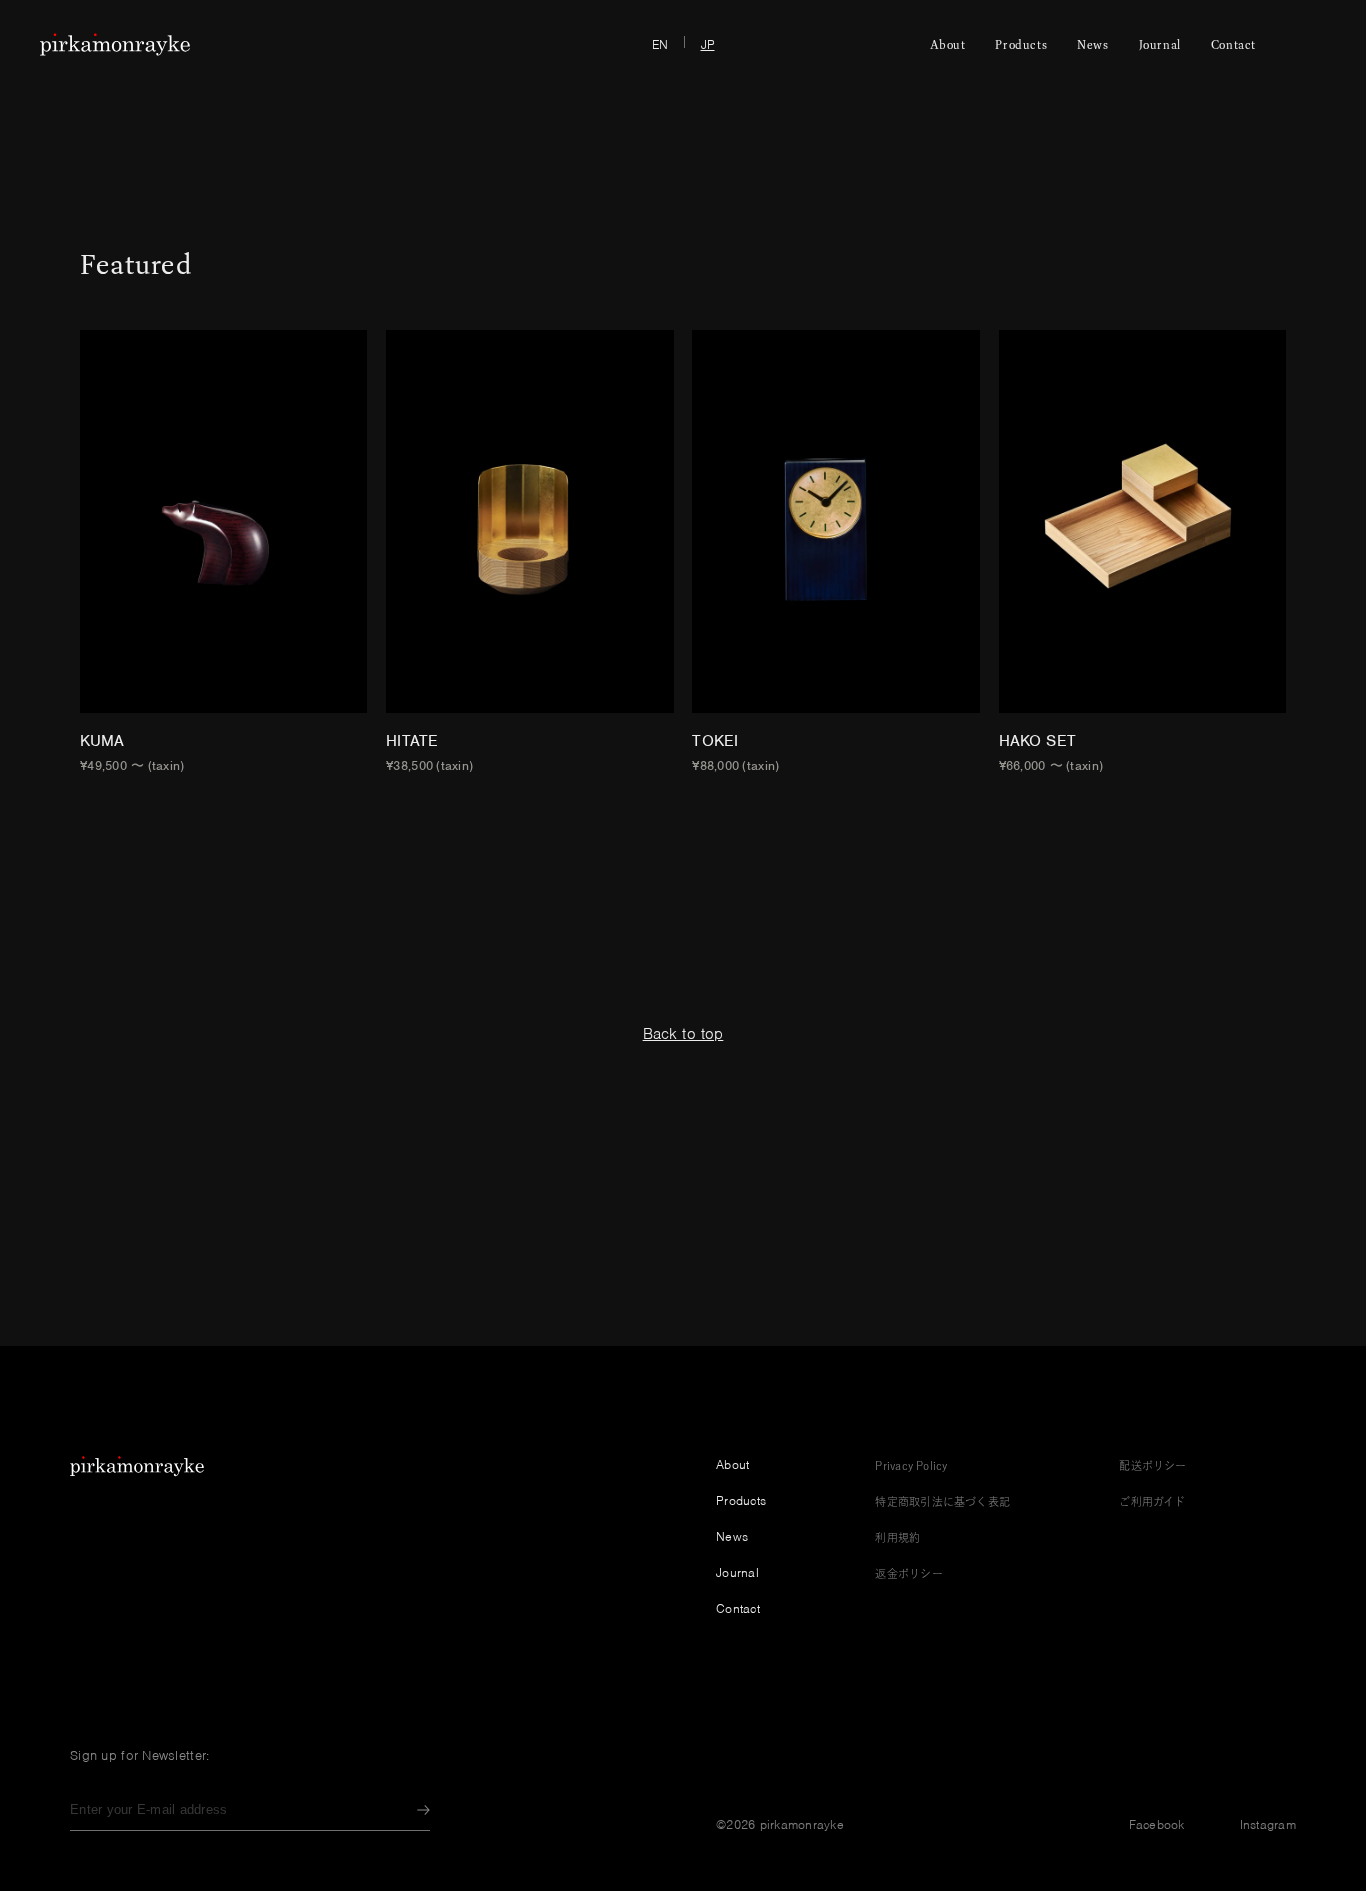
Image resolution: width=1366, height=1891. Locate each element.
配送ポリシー (1152, 1465)
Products (1021, 44)
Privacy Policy (911, 1465)
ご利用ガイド (1152, 1501)
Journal (1160, 44)
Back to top (683, 1034)
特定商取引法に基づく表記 (942, 1501)
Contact (1233, 44)
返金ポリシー (908, 1573)
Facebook (1157, 1824)
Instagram (1268, 1824)
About (947, 44)
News (1092, 44)
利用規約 (897, 1537)
